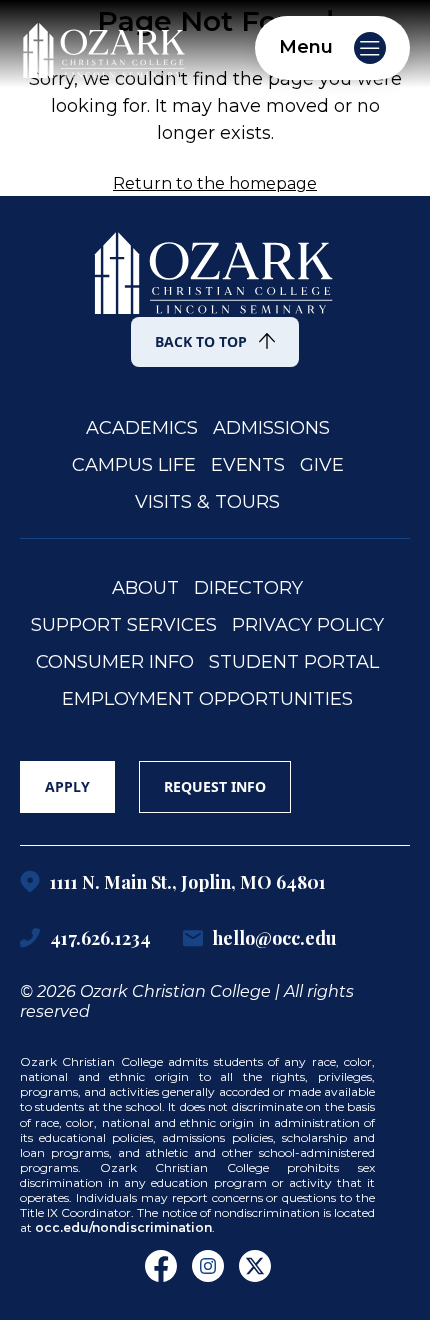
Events (248, 465)
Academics (142, 428)
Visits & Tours (207, 502)
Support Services (124, 625)
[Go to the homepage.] (215, 260)
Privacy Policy (308, 625)
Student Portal (294, 662)
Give (322, 465)
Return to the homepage (215, 183)
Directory (248, 588)
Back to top (201, 341)
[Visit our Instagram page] (208, 1266)
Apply (67, 786)
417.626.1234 (100, 938)
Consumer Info (115, 662)
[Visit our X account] (255, 1266)
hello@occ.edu (275, 938)
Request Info (215, 786)
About (145, 588)
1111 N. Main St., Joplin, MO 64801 (188, 882)
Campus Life (134, 465)
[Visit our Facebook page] (161, 1266)
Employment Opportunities (207, 699)
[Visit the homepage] (105, 46)
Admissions (271, 428)
